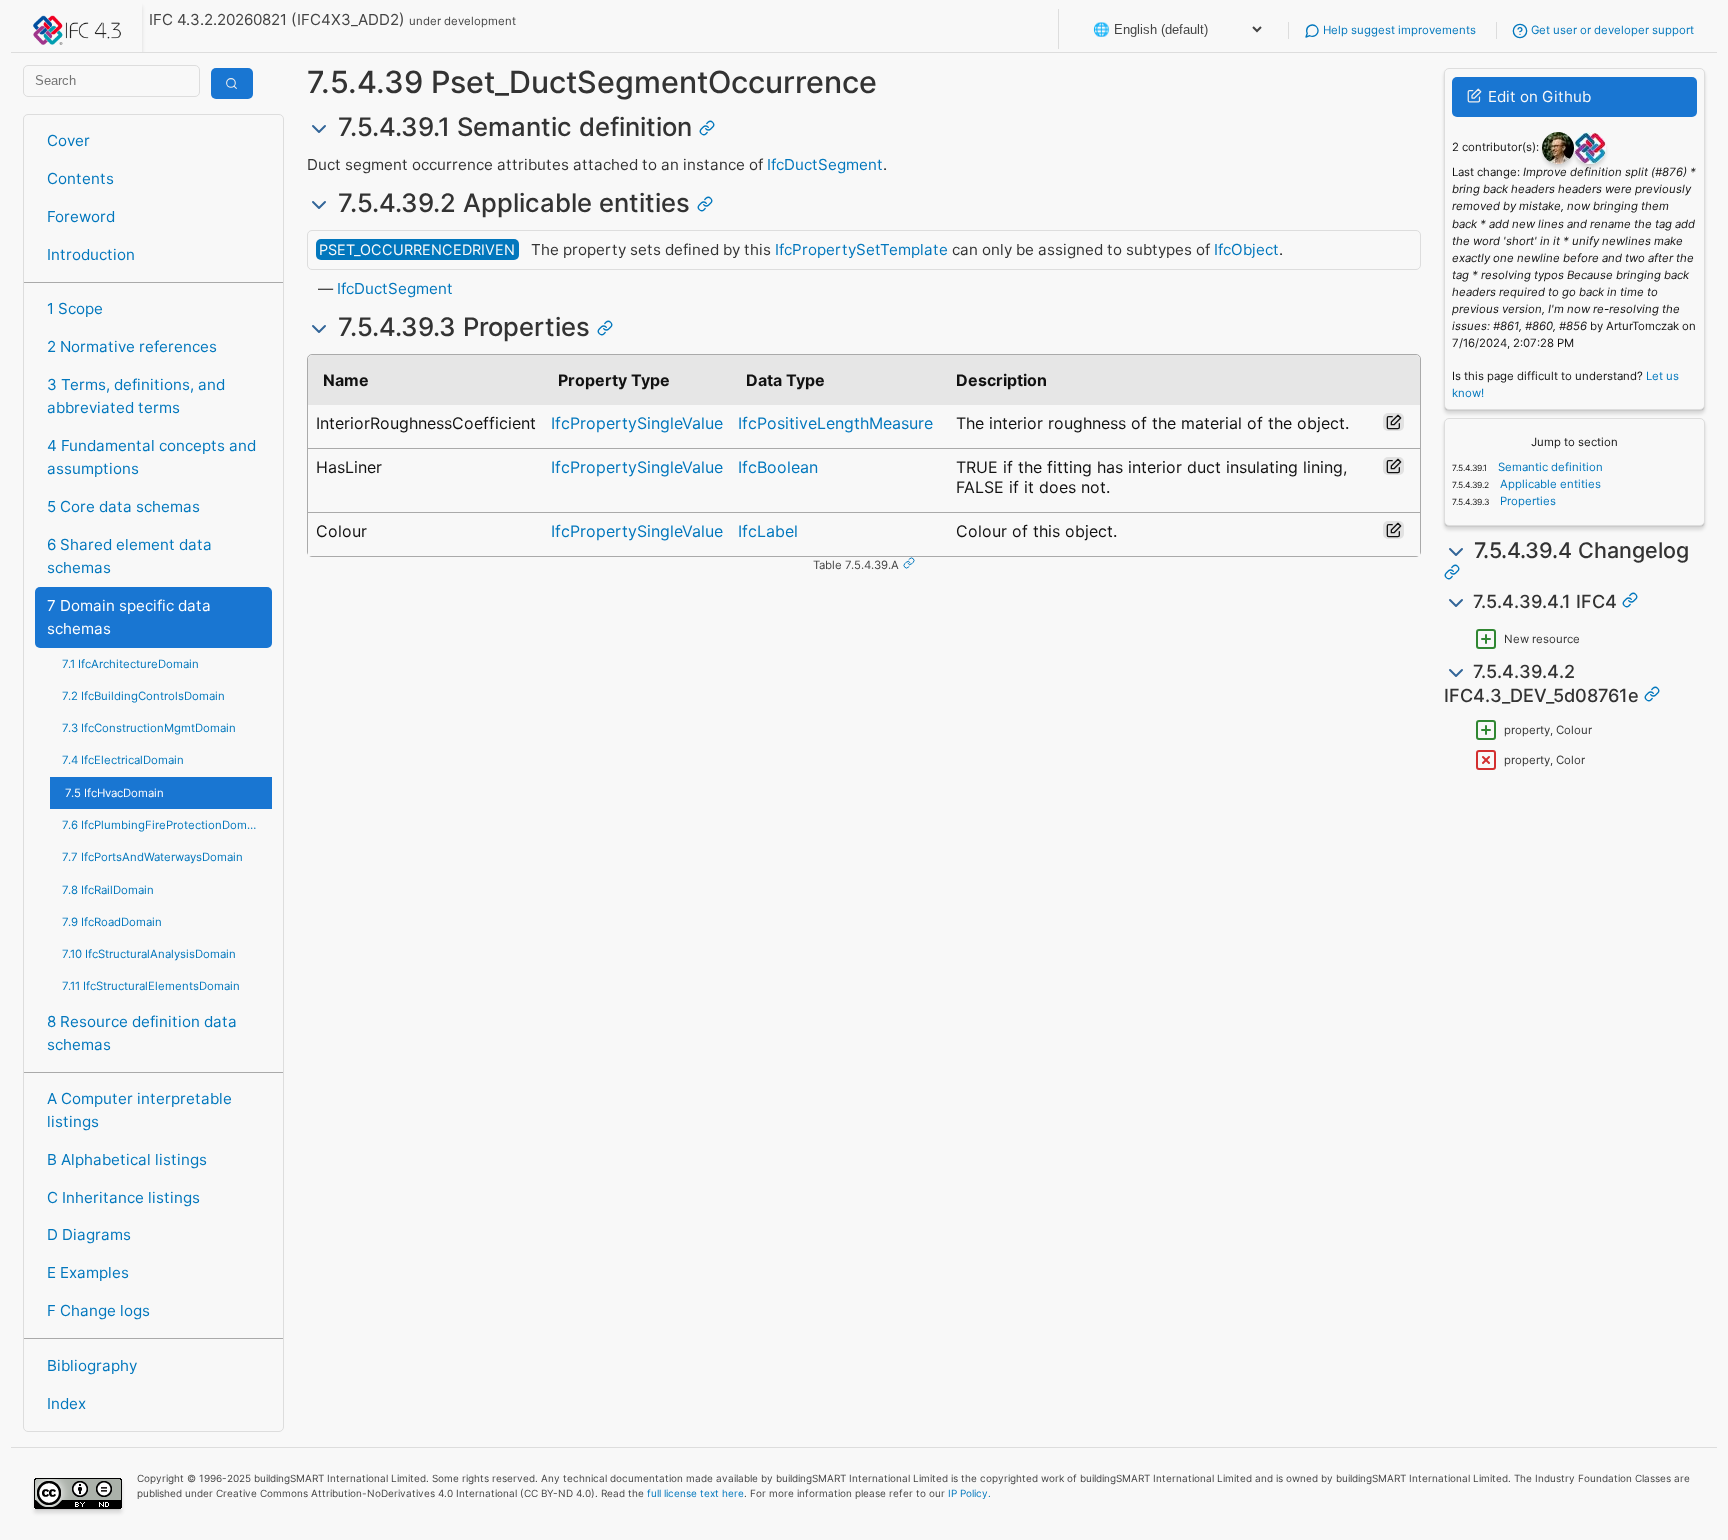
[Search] (232, 83)
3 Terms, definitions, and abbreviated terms (136, 396)
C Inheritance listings (123, 1197)
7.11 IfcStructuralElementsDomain (151, 986)
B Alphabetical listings (127, 1159)
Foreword (81, 216)
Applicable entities (1549, 484)
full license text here (695, 1493)
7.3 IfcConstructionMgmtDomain (149, 728)
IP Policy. (969, 1493)
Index (66, 1403)
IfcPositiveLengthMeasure (835, 423)
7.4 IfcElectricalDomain (123, 760)
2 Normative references (132, 346)
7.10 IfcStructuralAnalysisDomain (149, 954)
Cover (68, 140)
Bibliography (92, 1365)
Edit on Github (1537, 96)
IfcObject (1246, 249)
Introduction (91, 254)
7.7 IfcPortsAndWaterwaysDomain (152, 857)
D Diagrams (89, 1234)
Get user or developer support (1611, 30)
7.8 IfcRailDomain (108, 890)
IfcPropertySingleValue (637, 423)
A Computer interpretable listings (139, 1110)
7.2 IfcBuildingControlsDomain (143, 696)
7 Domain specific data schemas (129, 617)
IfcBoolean (778, 467)
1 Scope (75, 308)
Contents (80, 178)
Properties (1526, 501)
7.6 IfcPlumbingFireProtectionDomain (162, 825)
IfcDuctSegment (825, 164)
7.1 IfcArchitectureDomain (130, 664)
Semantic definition (1549, 467)
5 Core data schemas (123, 506)
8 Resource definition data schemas (142, 1033)
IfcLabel (768, 531)
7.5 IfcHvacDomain (114, 793)
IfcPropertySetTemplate (861, 249)
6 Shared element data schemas (129, 556)
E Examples (88, 1272)
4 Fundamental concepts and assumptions (151, 457)
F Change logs (98, 1310)
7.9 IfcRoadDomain (112, 922)
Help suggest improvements (1398, 30)
